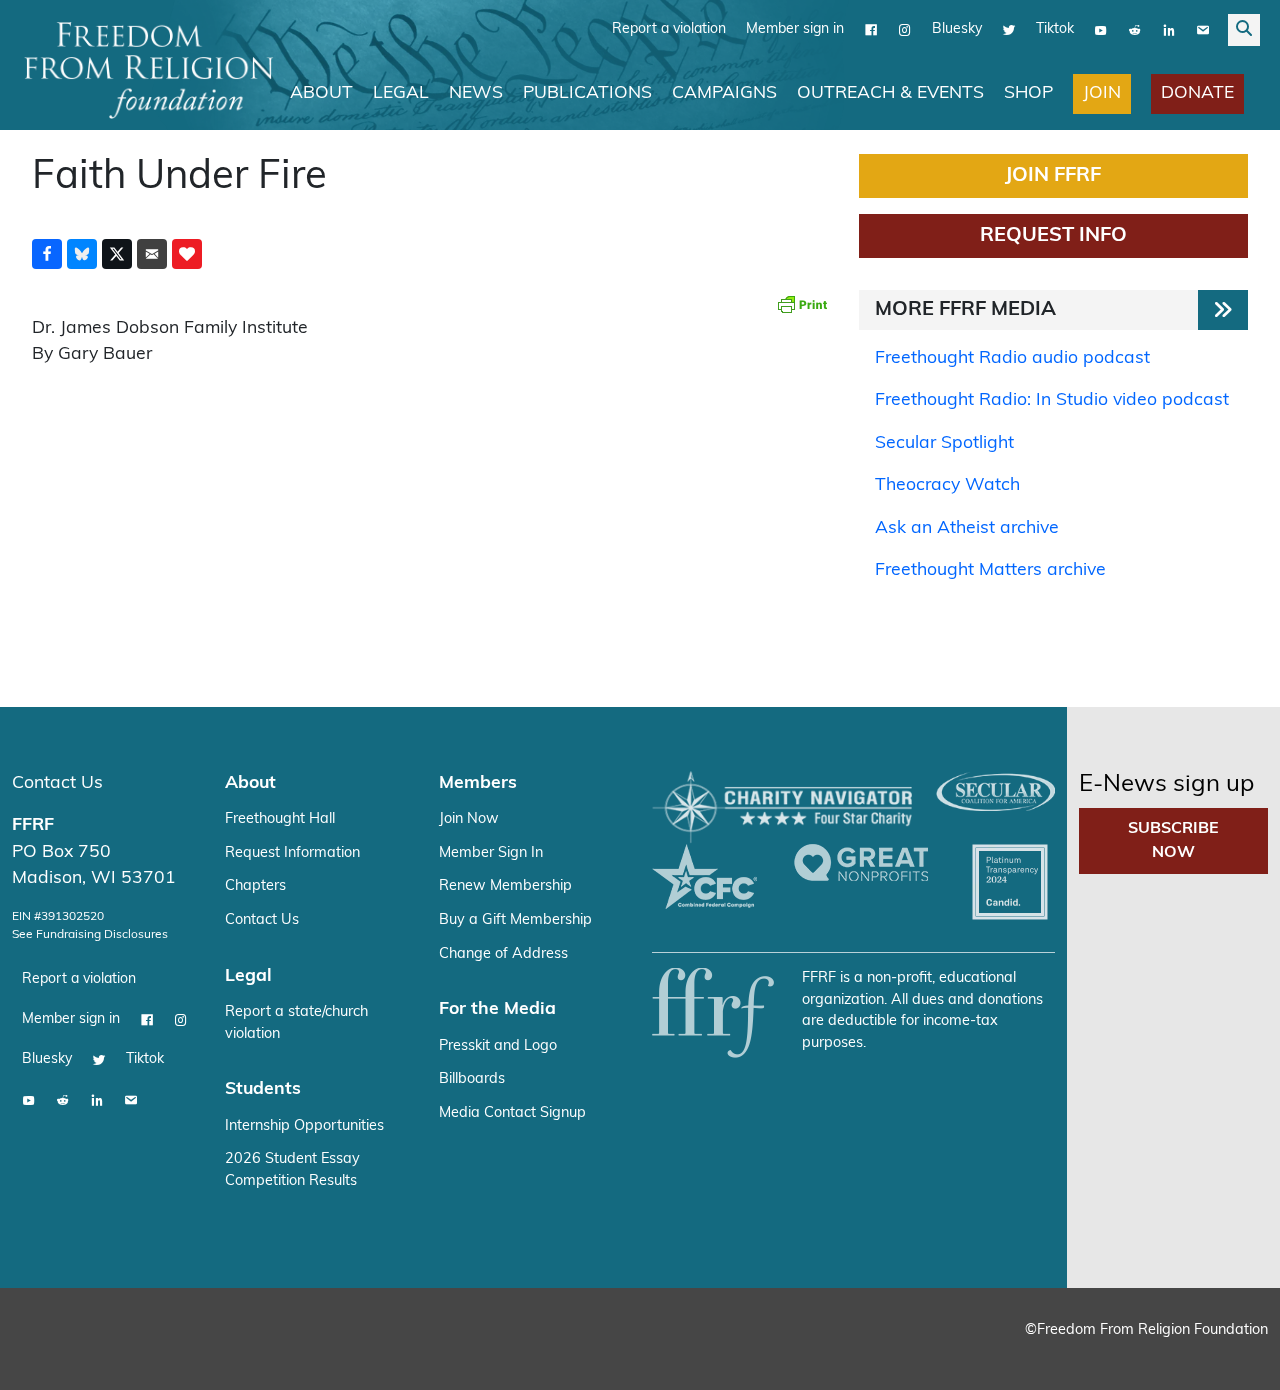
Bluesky (957, 29)
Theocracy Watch (947, 485)
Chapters (255, 886)
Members (478, 783)
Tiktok (1055, 29)
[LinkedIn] (1169, 30)
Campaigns (724, 93)
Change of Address (503, 954)
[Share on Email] (152, 254)
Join (1102, 93)
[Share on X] (117, 254)
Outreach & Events (890, 93)
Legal (401, 93)
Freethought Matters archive (990, 570)
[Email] (1203, 30)
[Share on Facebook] (47, 254)
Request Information (292, 853)
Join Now (469, 819)
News (476, 93)
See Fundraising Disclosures (90, 935)
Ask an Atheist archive (967, 528)
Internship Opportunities (304, 1126)
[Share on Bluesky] (82, 254)
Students (263, 1089)
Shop (1028, 93)
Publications (587, 93)
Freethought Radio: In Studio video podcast (1052, 400)
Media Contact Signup (512, 1113)
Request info (1053, 236)
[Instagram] (905, 30)
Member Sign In (491, 853)
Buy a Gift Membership (515, 920)
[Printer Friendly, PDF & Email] (802, 304)
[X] (1009, 30)
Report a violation (669, 29)
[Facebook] (871, 30)
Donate (1197, 93)
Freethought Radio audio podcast (1012, 358)
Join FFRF (1053, 176)
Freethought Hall (280, 819)
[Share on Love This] (187, 254)
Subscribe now (1173, 841)
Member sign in (795, 29)
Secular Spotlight (944, 443)
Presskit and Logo (498, 1046)
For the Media (497, 1009)
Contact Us (57, 783)
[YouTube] (1101, 30)
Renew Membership (505, 886)
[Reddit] (1135, 30)
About (321, 93)
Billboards (472, 1079)
